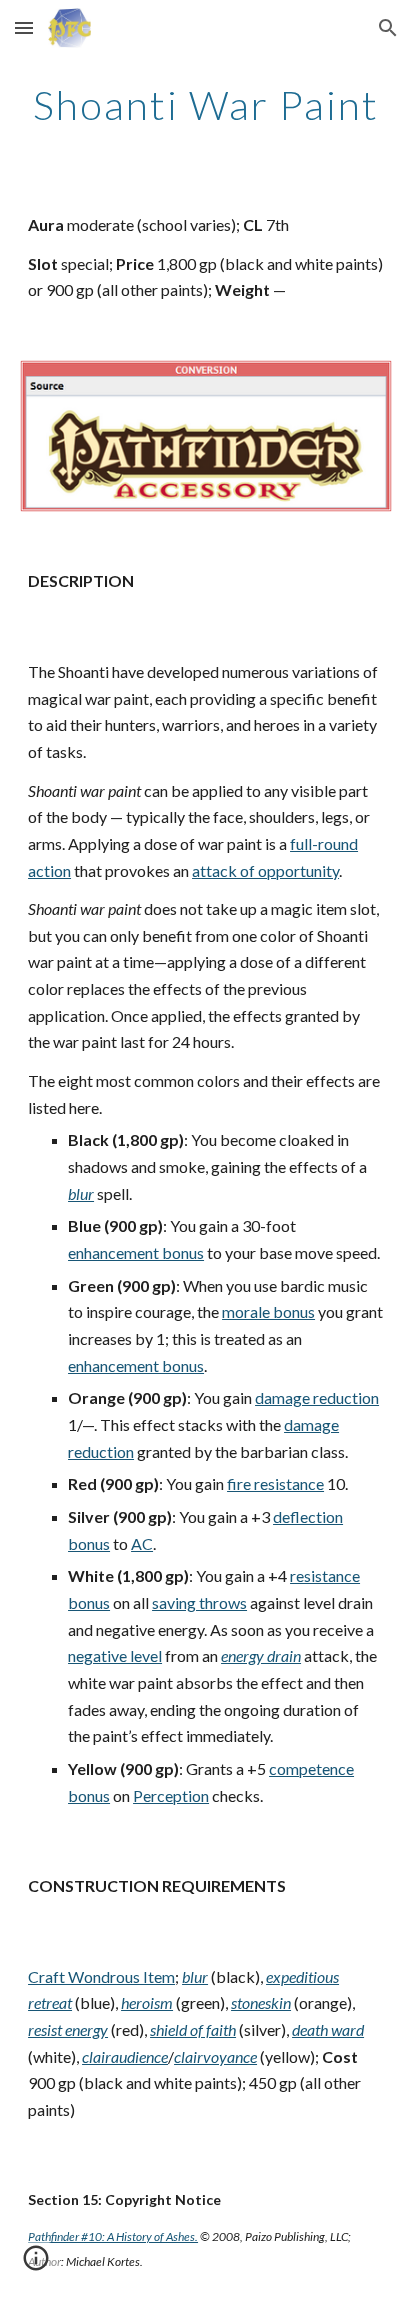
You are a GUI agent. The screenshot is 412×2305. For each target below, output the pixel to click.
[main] (206, 105)
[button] (24, 27)
